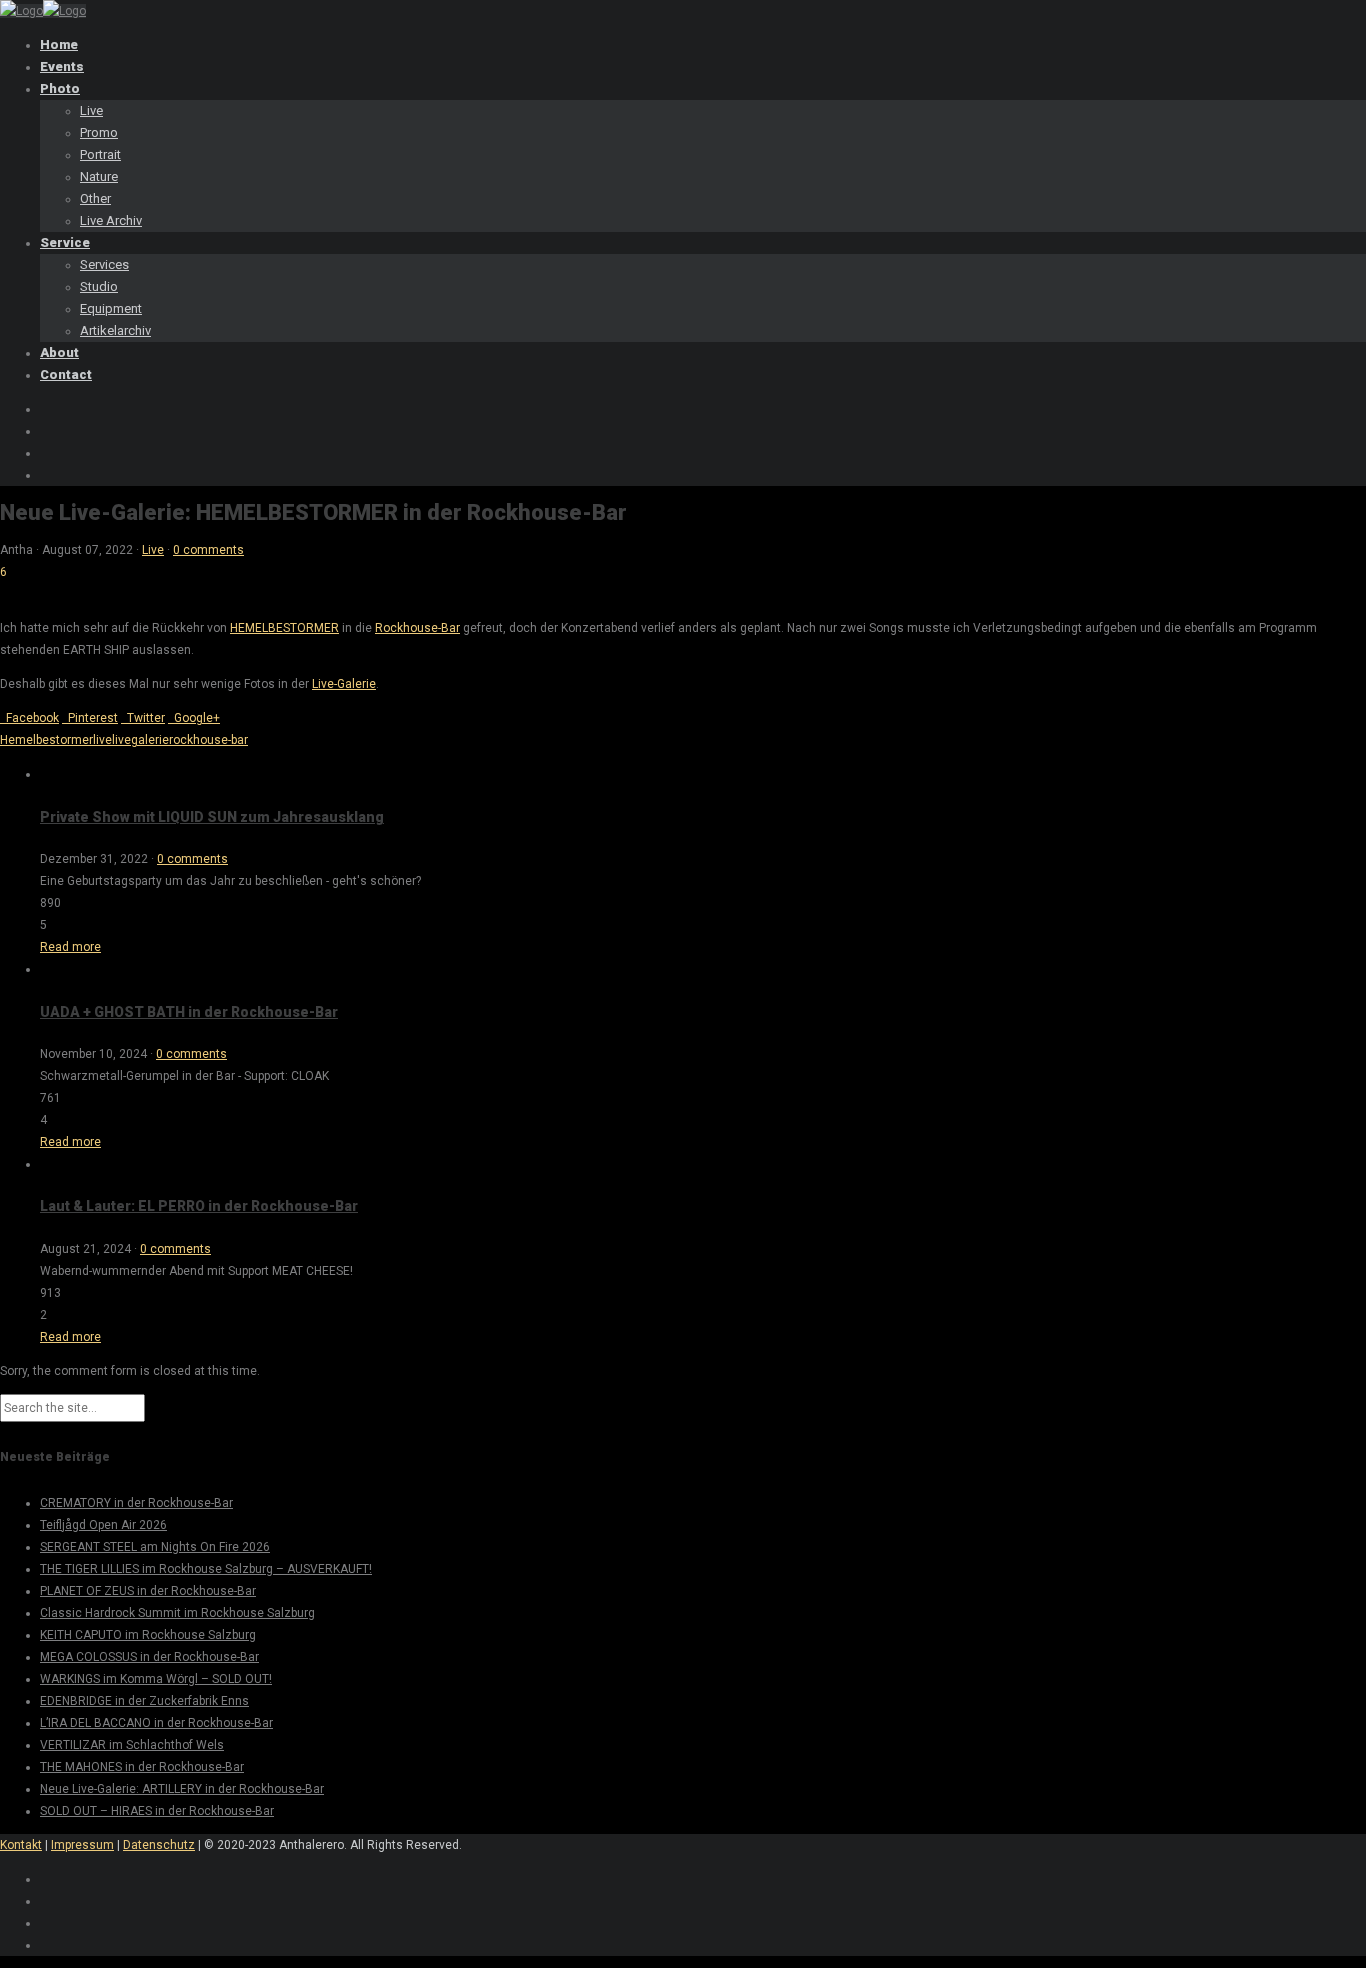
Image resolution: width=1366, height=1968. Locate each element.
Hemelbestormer (46, 740)
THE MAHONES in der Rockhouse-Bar (142, 1767)
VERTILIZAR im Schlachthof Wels (132, 1745)
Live (153, 550)
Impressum (82, 1845)
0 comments (208, 550)
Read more (70, 947)
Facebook (29, 718)
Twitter (143, 718)
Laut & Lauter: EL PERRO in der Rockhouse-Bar (199, 1206)
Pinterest (90, 718)
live (102, 740)
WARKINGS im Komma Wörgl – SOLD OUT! (156, 1679)
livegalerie (140, 740)
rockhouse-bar (208, 740)
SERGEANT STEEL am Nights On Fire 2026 (155, 1547)
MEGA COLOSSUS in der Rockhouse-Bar (149, 1657)
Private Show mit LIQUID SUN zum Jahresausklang (212, 817)
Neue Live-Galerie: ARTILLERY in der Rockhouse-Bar (182, 1789)
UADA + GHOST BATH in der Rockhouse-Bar (189, 1012)
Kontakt (21, 1845)
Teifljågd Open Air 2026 (103, 1525)
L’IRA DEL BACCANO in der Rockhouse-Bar (156, 1723)
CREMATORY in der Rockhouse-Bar (136, 1503)
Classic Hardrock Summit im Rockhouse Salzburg (177, 1613)
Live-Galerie (344, 684)
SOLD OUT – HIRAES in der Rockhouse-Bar (157, 1811)
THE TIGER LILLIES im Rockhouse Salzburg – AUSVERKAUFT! (206, 1569)
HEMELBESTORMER (284, 628)
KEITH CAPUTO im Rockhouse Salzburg (148, 1635)
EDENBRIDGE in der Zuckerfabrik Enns (144, 1701)
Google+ (194, 718)
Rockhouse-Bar (417, 628)
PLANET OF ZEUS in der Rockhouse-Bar (148, 1591)
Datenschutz (159, 1845)
